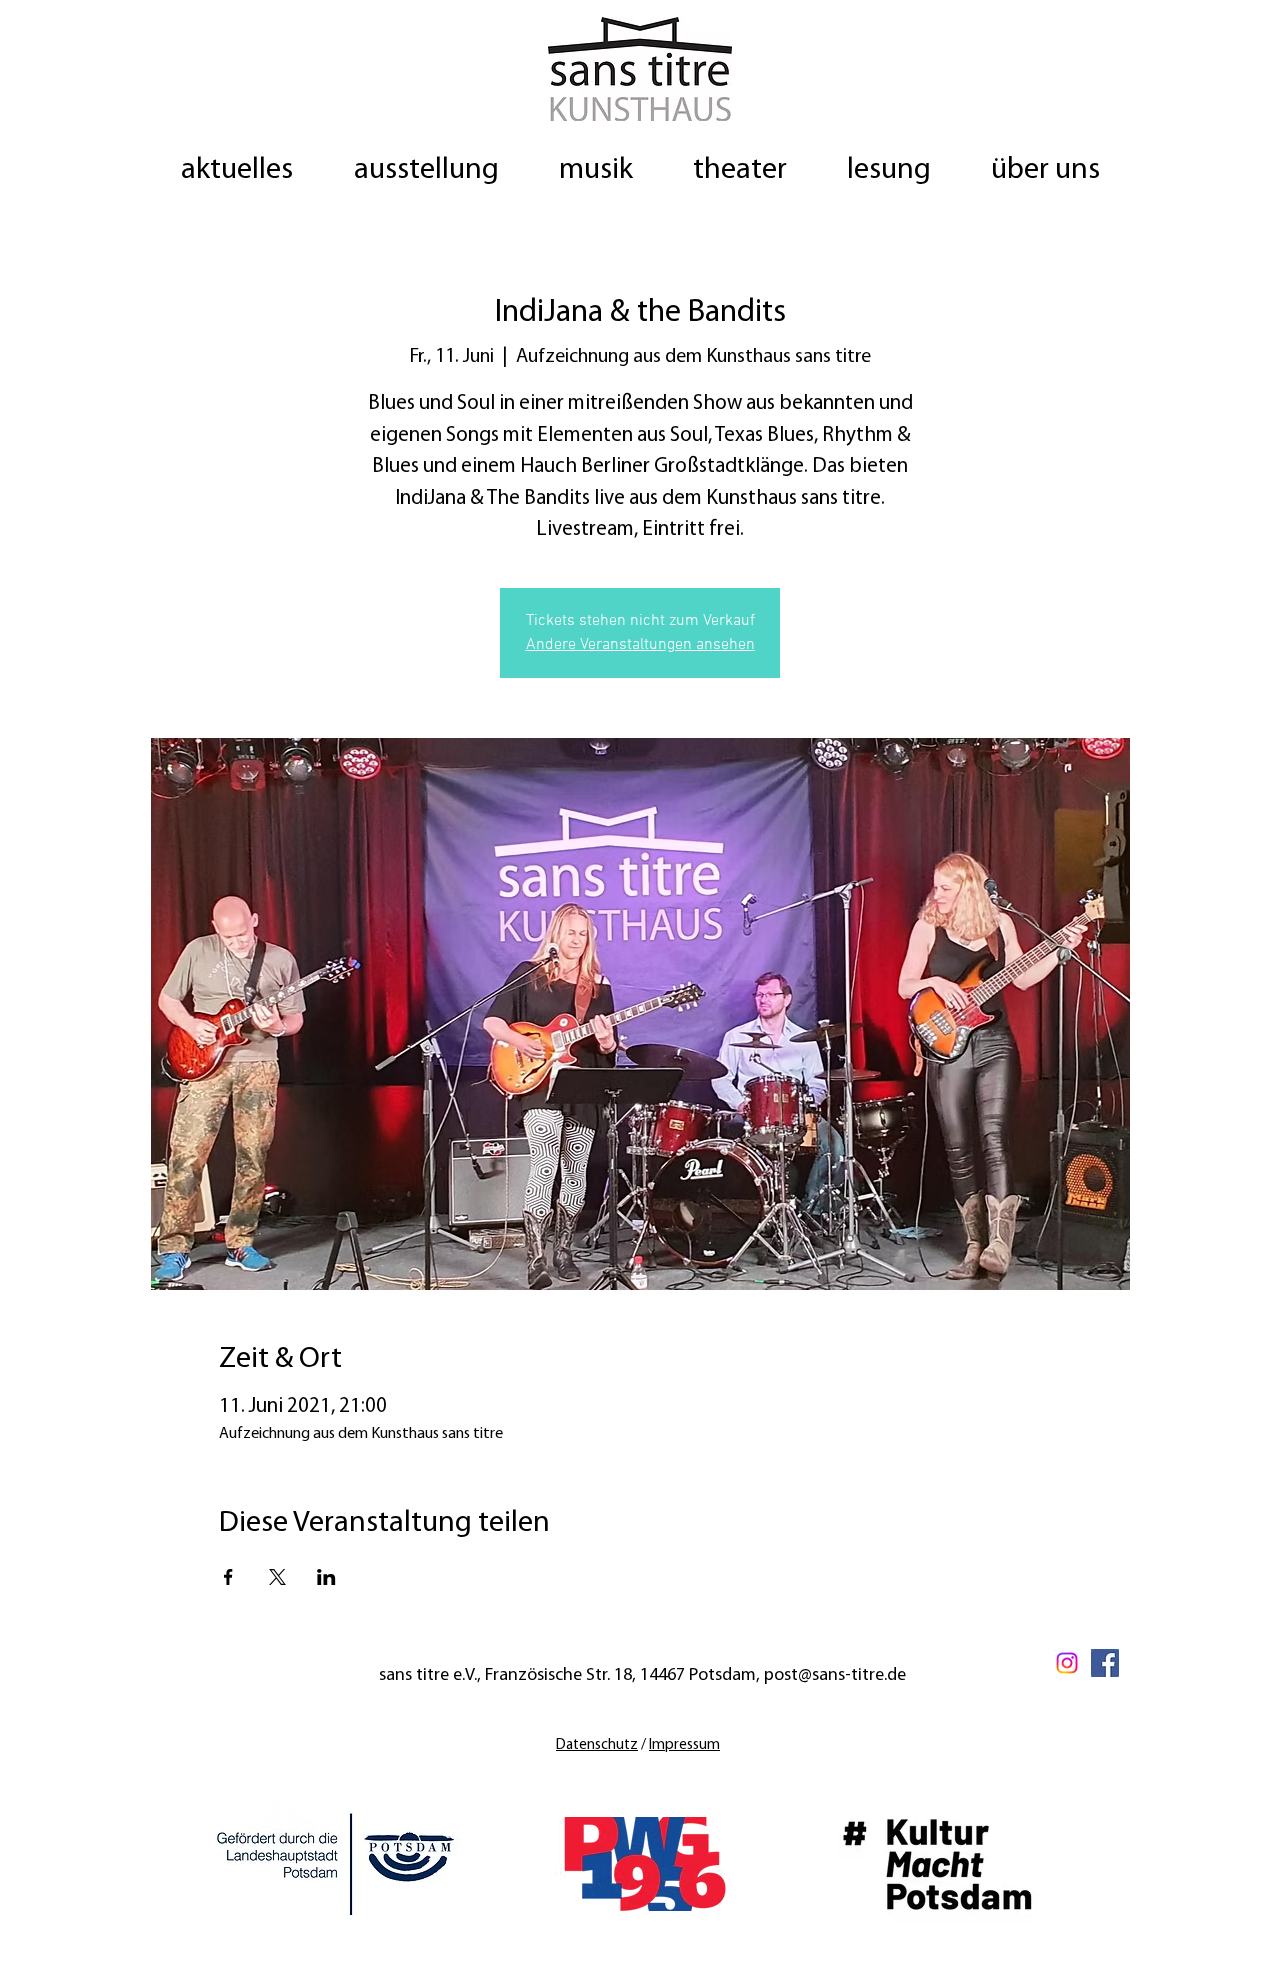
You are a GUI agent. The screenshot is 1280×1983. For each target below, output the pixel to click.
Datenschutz (597, 1745)
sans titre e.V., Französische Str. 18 (505, 1676)
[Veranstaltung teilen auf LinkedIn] (326, 1577)
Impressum (684, 1745)
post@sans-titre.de (835, 1676)
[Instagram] (1067, 1663)
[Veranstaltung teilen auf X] (277, 1577)
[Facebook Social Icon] (1105, 1663)
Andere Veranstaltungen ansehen (640, 645)
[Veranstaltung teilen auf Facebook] (228, 1577)
